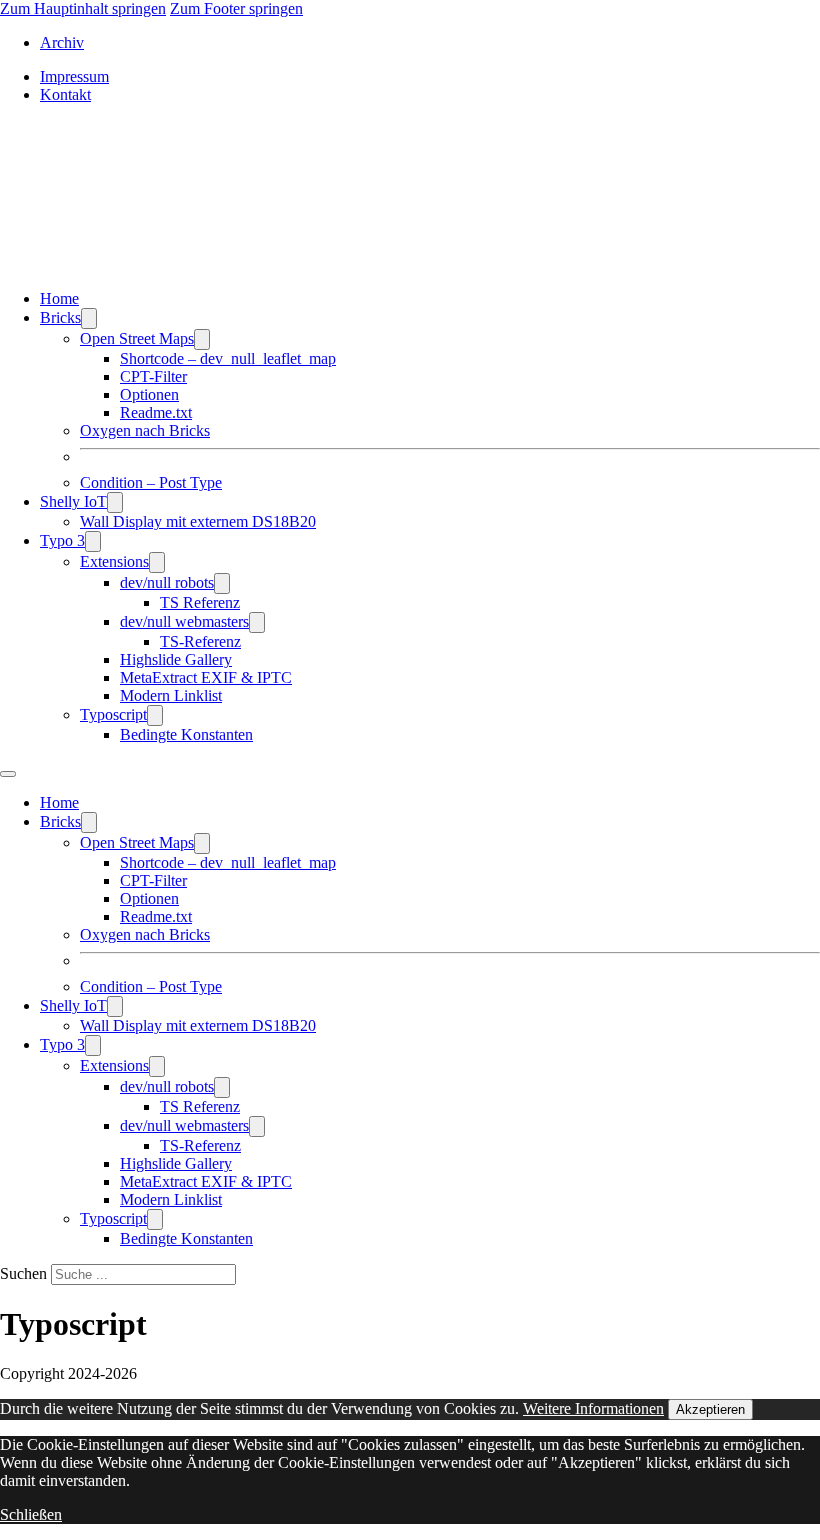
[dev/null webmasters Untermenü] (257, 622)
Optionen (149, 394)
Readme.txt (156, 412)
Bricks (60, 317)
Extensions (114, 561)
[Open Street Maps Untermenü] (202, 339)
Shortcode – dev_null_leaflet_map (228, 358)
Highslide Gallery (176, 659)
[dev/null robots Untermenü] (222, 583)
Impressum (74, 76)
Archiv (62, 42)
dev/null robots (167, 582)
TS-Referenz (200, 641)
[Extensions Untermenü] (157, 562)
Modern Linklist (171, 695)
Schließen (31, 1514)
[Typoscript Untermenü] (155, 715)
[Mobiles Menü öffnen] (8, 774)
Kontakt (65, 94)
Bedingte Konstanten (186, 734)
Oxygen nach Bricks (145, 430)
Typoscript (113, 714)
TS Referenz (200, 602)
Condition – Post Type (151, 482)
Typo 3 (62, 540)
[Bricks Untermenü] (89, 318)
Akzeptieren (710, 1409)
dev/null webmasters (184, 621)
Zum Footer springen (236, 8)
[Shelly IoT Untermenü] (115, 502)
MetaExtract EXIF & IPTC (206, 677)
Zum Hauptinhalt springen (83, 8)
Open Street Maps (137, 338)
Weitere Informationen (593, 1408)
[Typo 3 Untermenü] (93, 541)
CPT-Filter (153, 376)
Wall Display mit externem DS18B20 (198, 521)
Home (59, 298)
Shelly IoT (73, 501)
